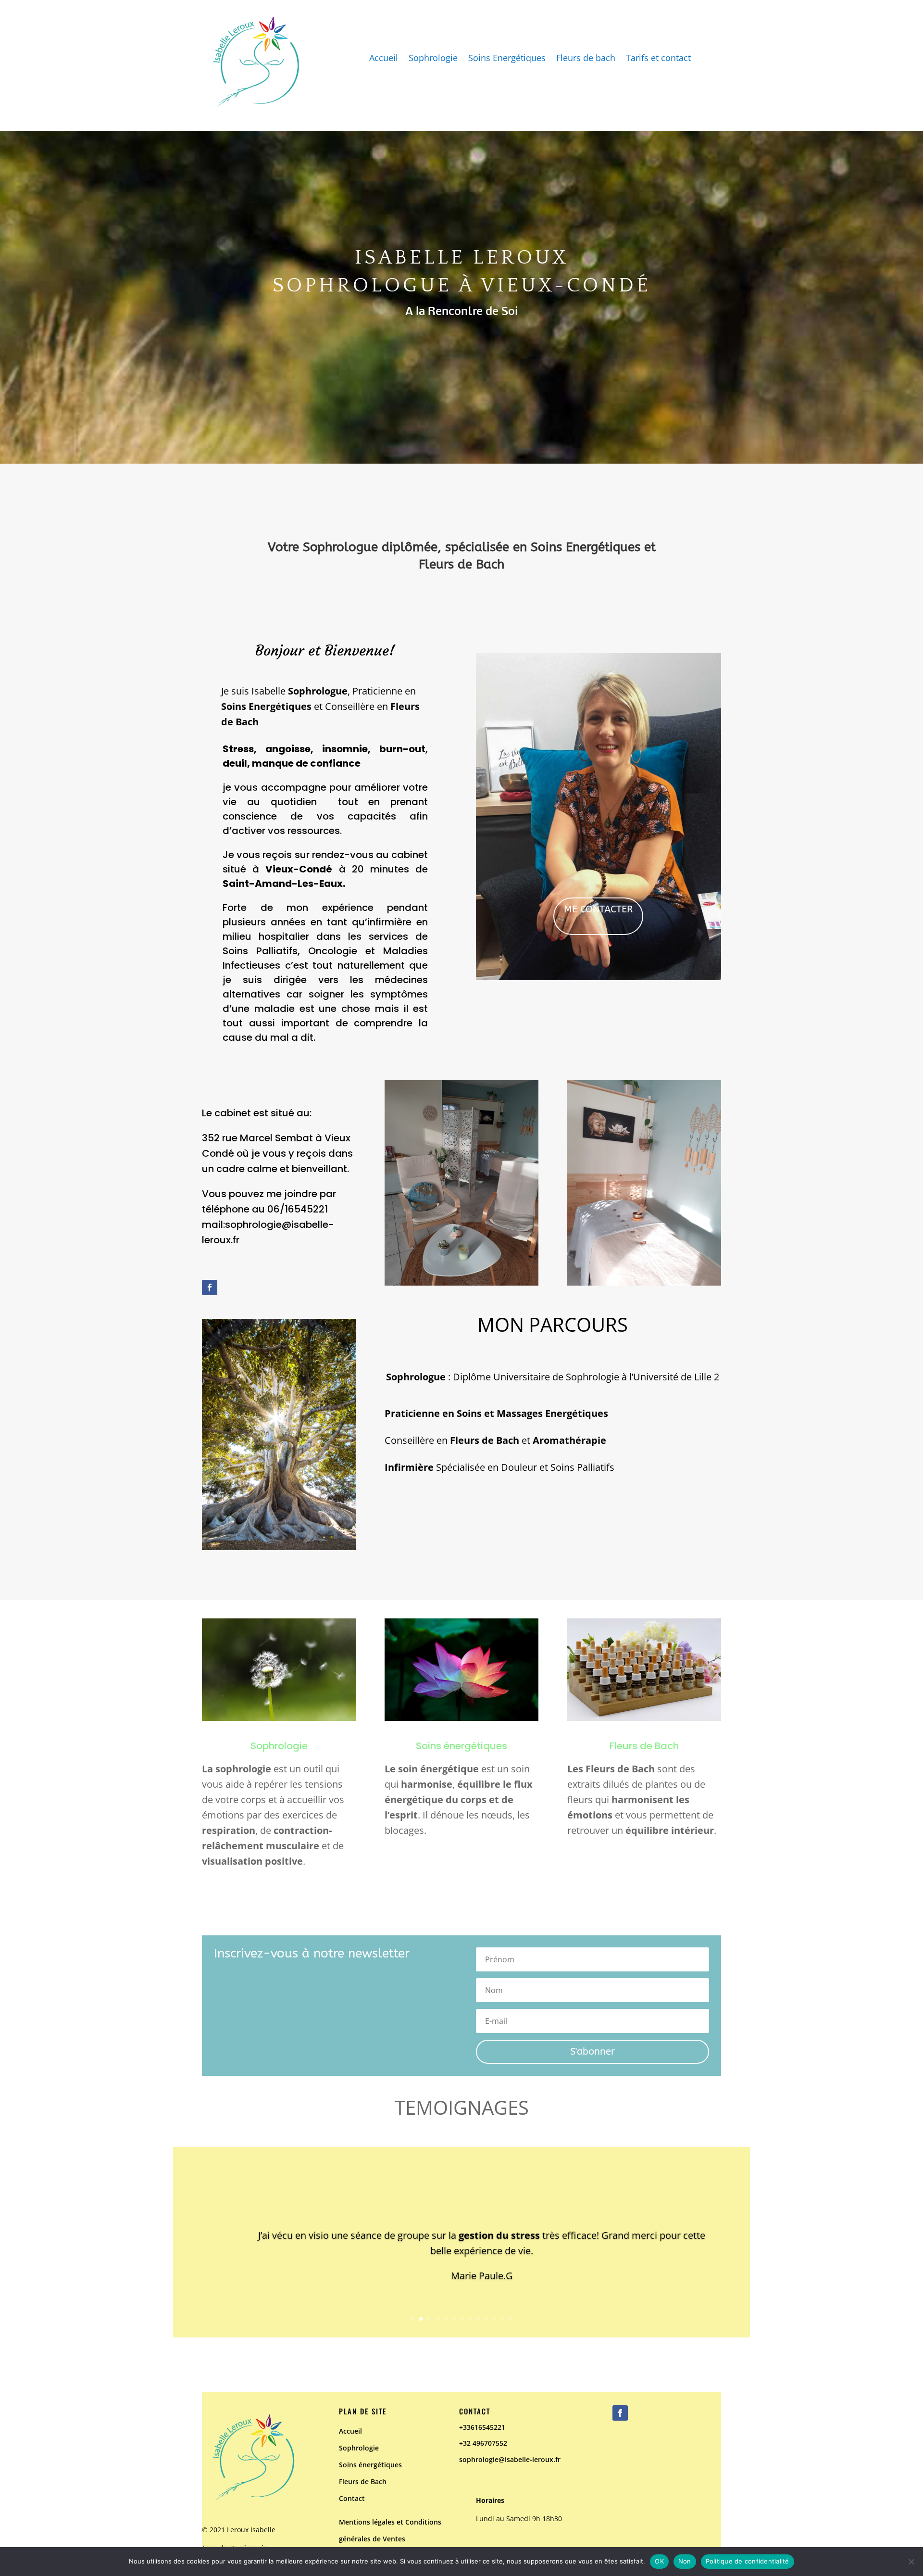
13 (511, 2319)
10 (486, 2319)
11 (494, 2319)
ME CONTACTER (598, 909)
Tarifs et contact (658, 59)
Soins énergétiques (461, 1746)
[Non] (911, 2562)
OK (659, 2561)
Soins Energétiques (507, 59)
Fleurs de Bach (363, 2481)
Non (685, 2561)
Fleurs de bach (586, 59)
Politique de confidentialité (748, 2561)
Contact (352, 2498)
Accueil (384, 59)
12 (503, 2319)
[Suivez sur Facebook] (210, 1288)
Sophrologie (433, 59)
